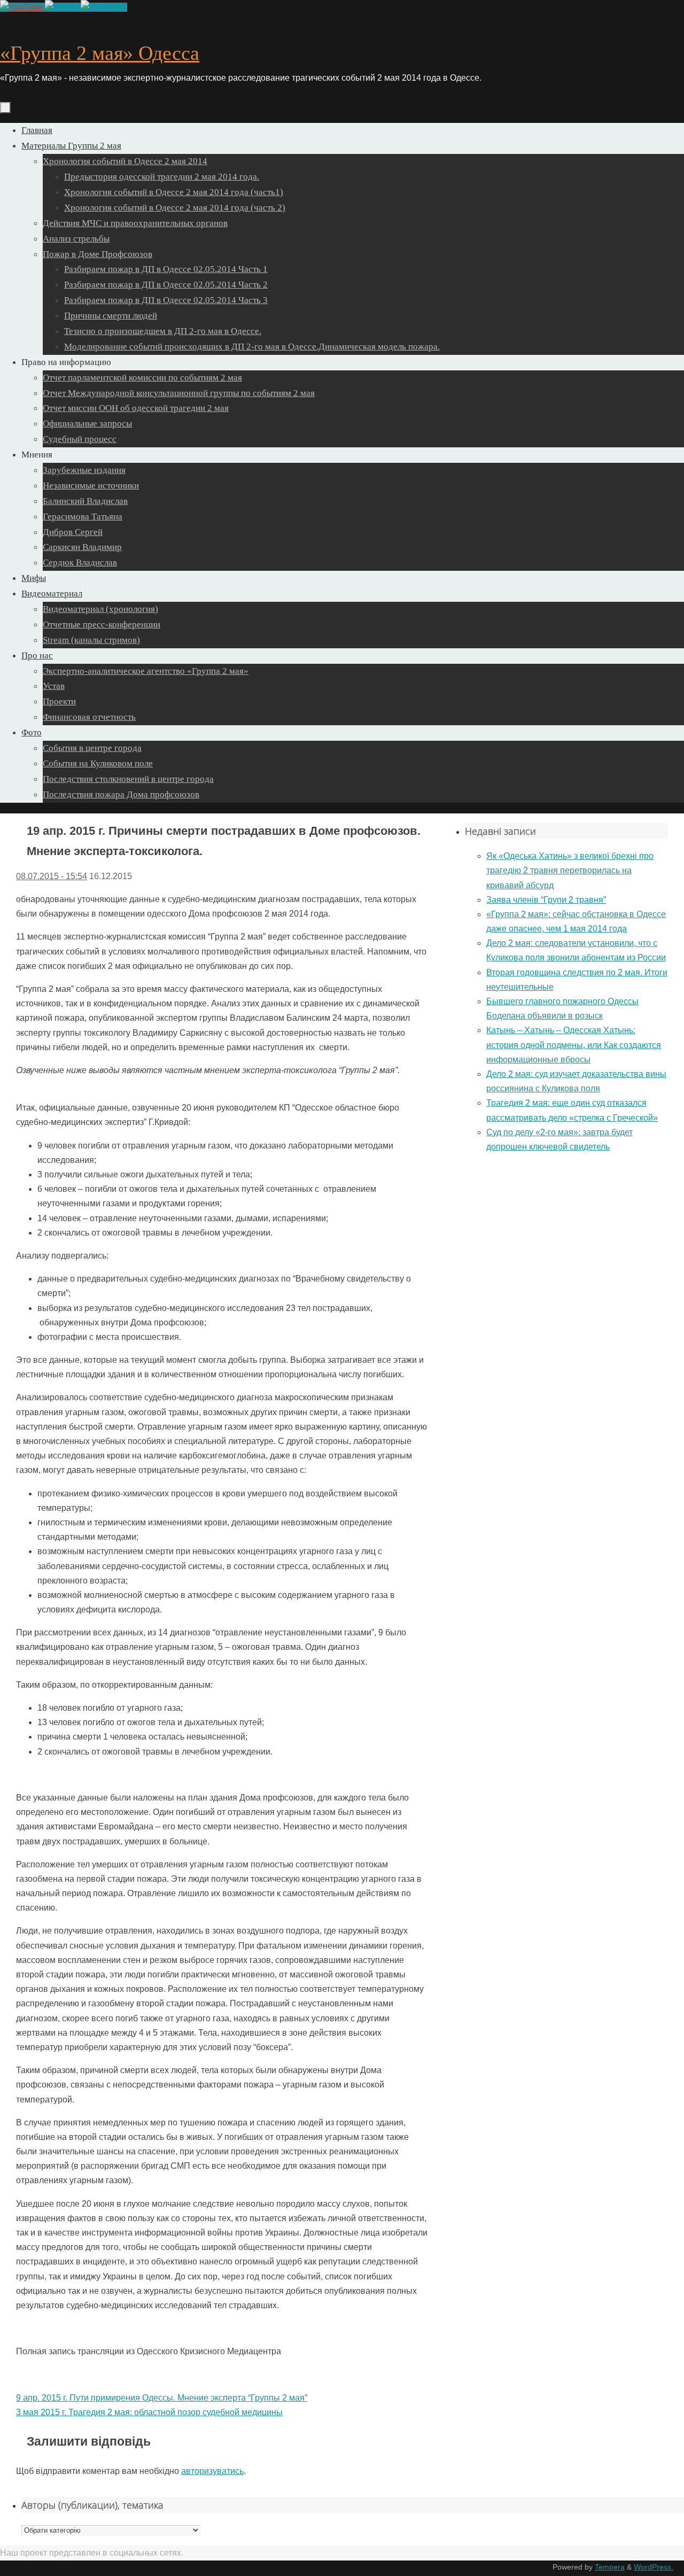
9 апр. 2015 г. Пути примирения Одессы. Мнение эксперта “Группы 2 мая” (162, 2398)
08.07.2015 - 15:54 (52, 876)
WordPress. (654, 2567)
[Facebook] (104, 7)
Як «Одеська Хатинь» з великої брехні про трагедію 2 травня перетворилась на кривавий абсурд (570, 870)
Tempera (610, 2567)
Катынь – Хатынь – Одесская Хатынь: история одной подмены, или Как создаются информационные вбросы (574, 1045)
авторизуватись (212, 2471)
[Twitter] (63, 7)
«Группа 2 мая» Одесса (100, 53)
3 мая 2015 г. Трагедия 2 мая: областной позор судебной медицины (149, 2412)
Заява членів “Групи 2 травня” (546, 900)
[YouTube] (22, 7)
